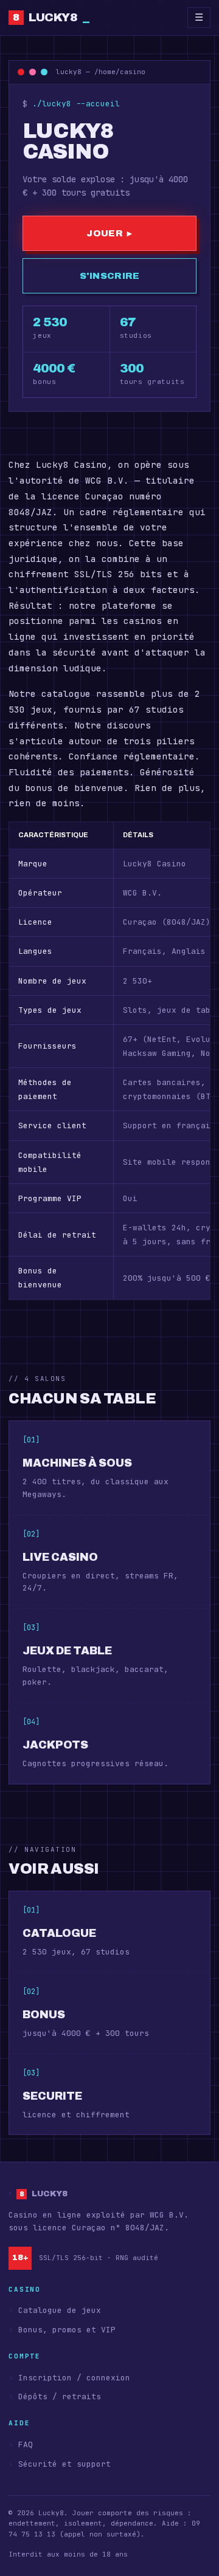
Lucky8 (51, 17)
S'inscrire (110, 276)
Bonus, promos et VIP (67, 2330)
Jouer (109, 233)
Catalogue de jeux (60, 2310)
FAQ (26, 2444)
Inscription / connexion (74, 2378)
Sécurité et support (64, 2464)
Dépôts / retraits (60, 2396)
